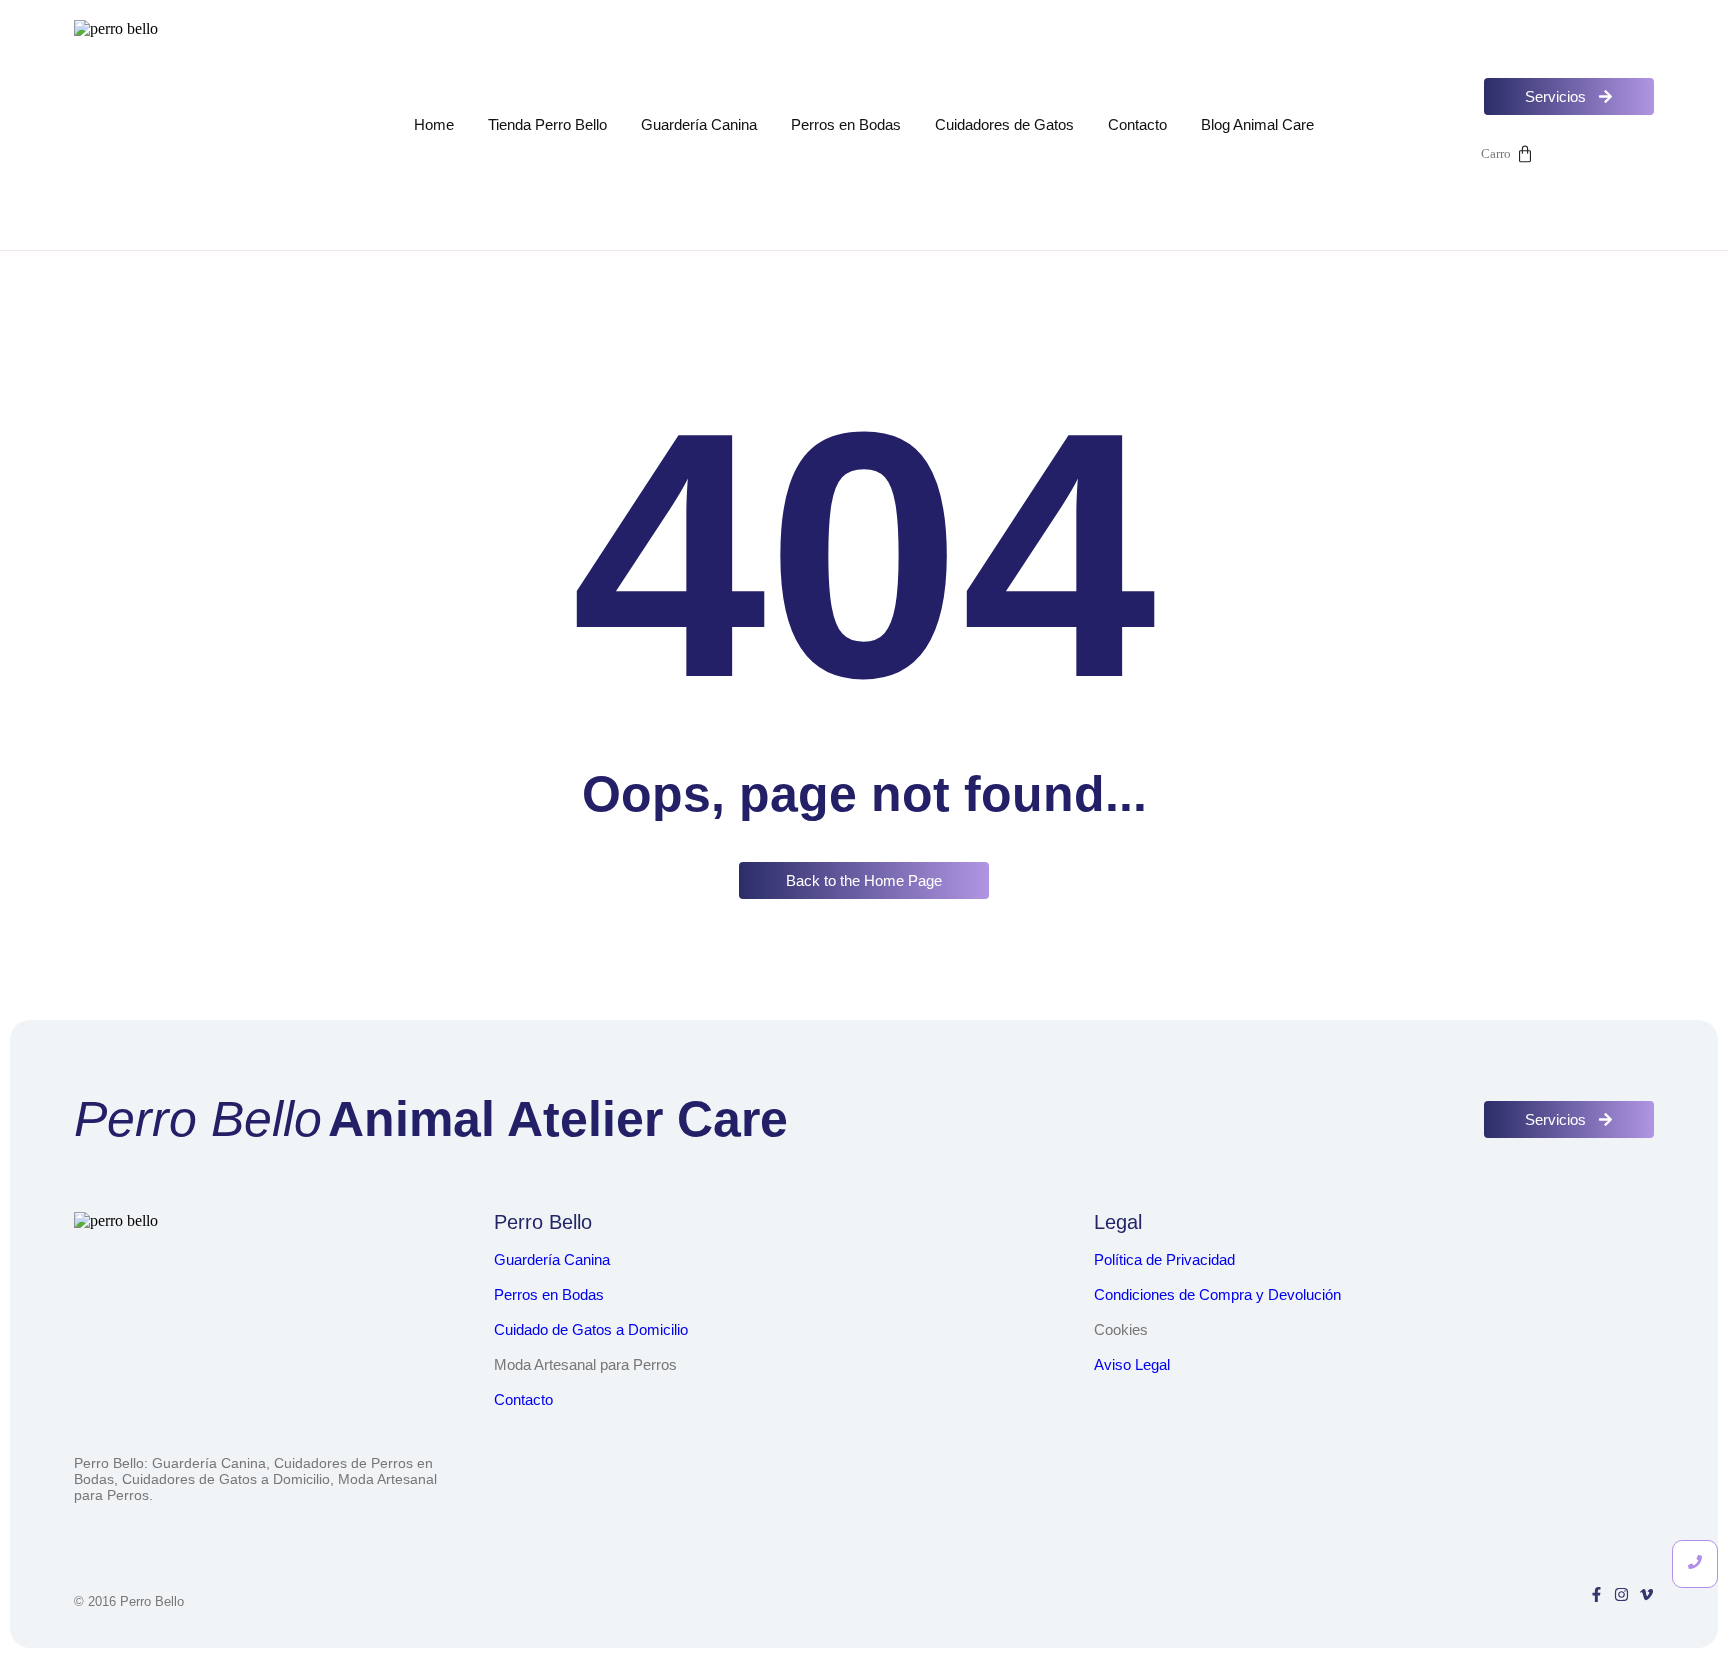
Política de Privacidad (1164, 1259)
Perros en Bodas (846, 124)
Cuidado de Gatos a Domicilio (591, 1329)
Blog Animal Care (1257, 124)
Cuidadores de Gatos (1004, 124)
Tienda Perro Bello (547, 124)
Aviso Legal (1132, 1364)
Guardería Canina (699, 124)
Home (434, 124)
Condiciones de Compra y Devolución (1217, 1294)
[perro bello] (181, 127)
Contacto (1137, 124)
